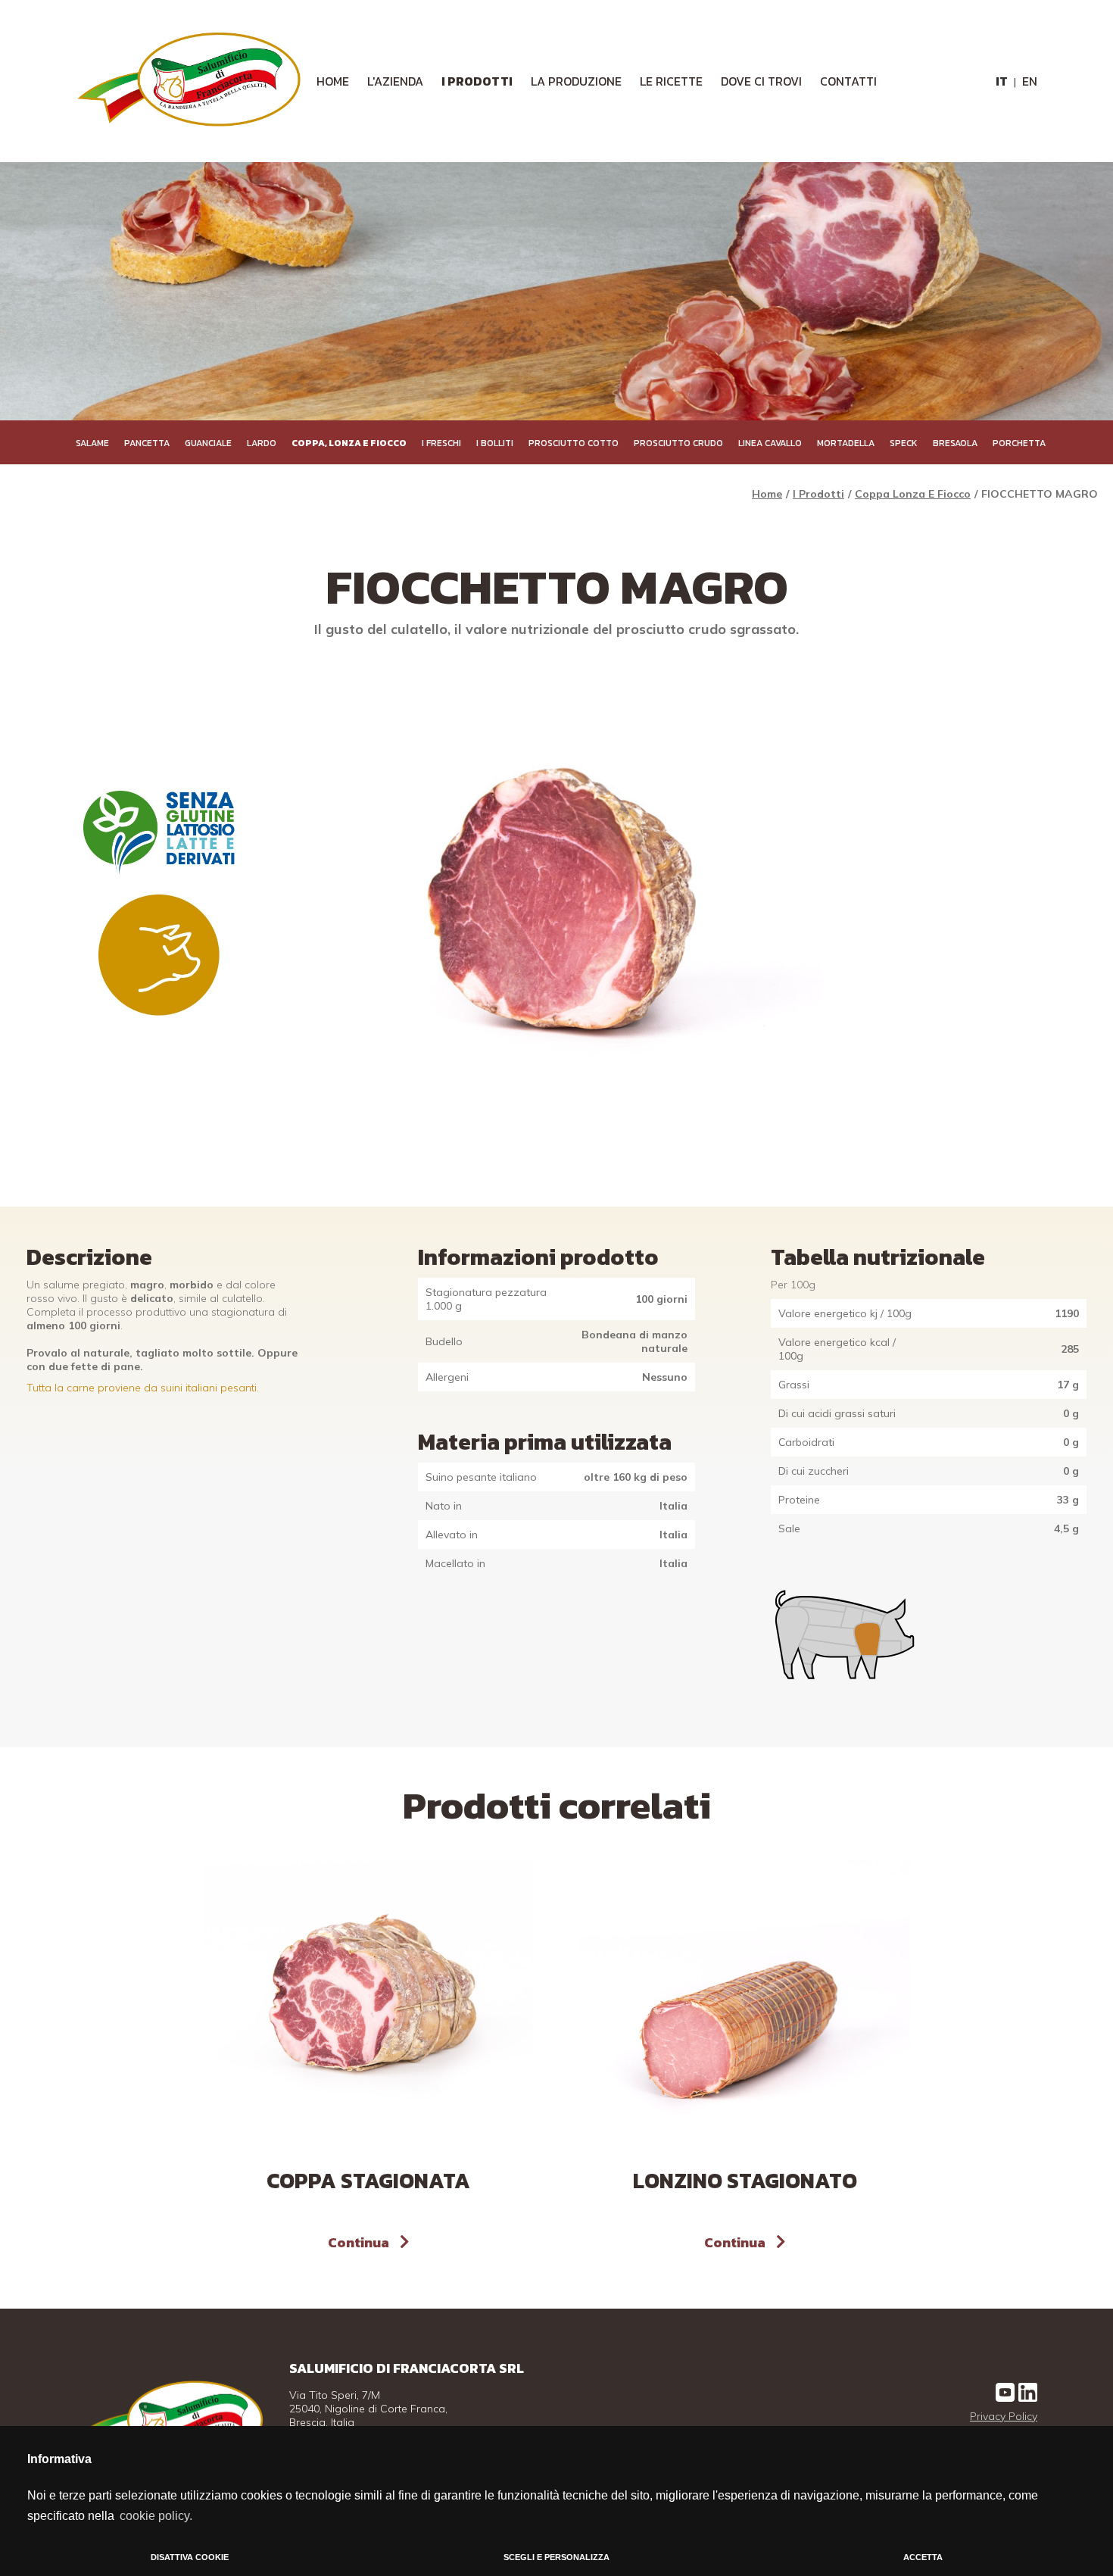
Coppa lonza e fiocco (913, 494)
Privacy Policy (1004, 2416)
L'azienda (395, 81)
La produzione (576, 81)
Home (767, 494)
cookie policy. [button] (156, 2516)
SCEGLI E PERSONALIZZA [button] (556, 2557)
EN (1030, 81)
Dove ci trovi (761, 81)
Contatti (848, 81)
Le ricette (671, 81)
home (333, 81)
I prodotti (477, 81)
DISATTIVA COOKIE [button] (190, 2557)
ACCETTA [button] (923, 2557)
